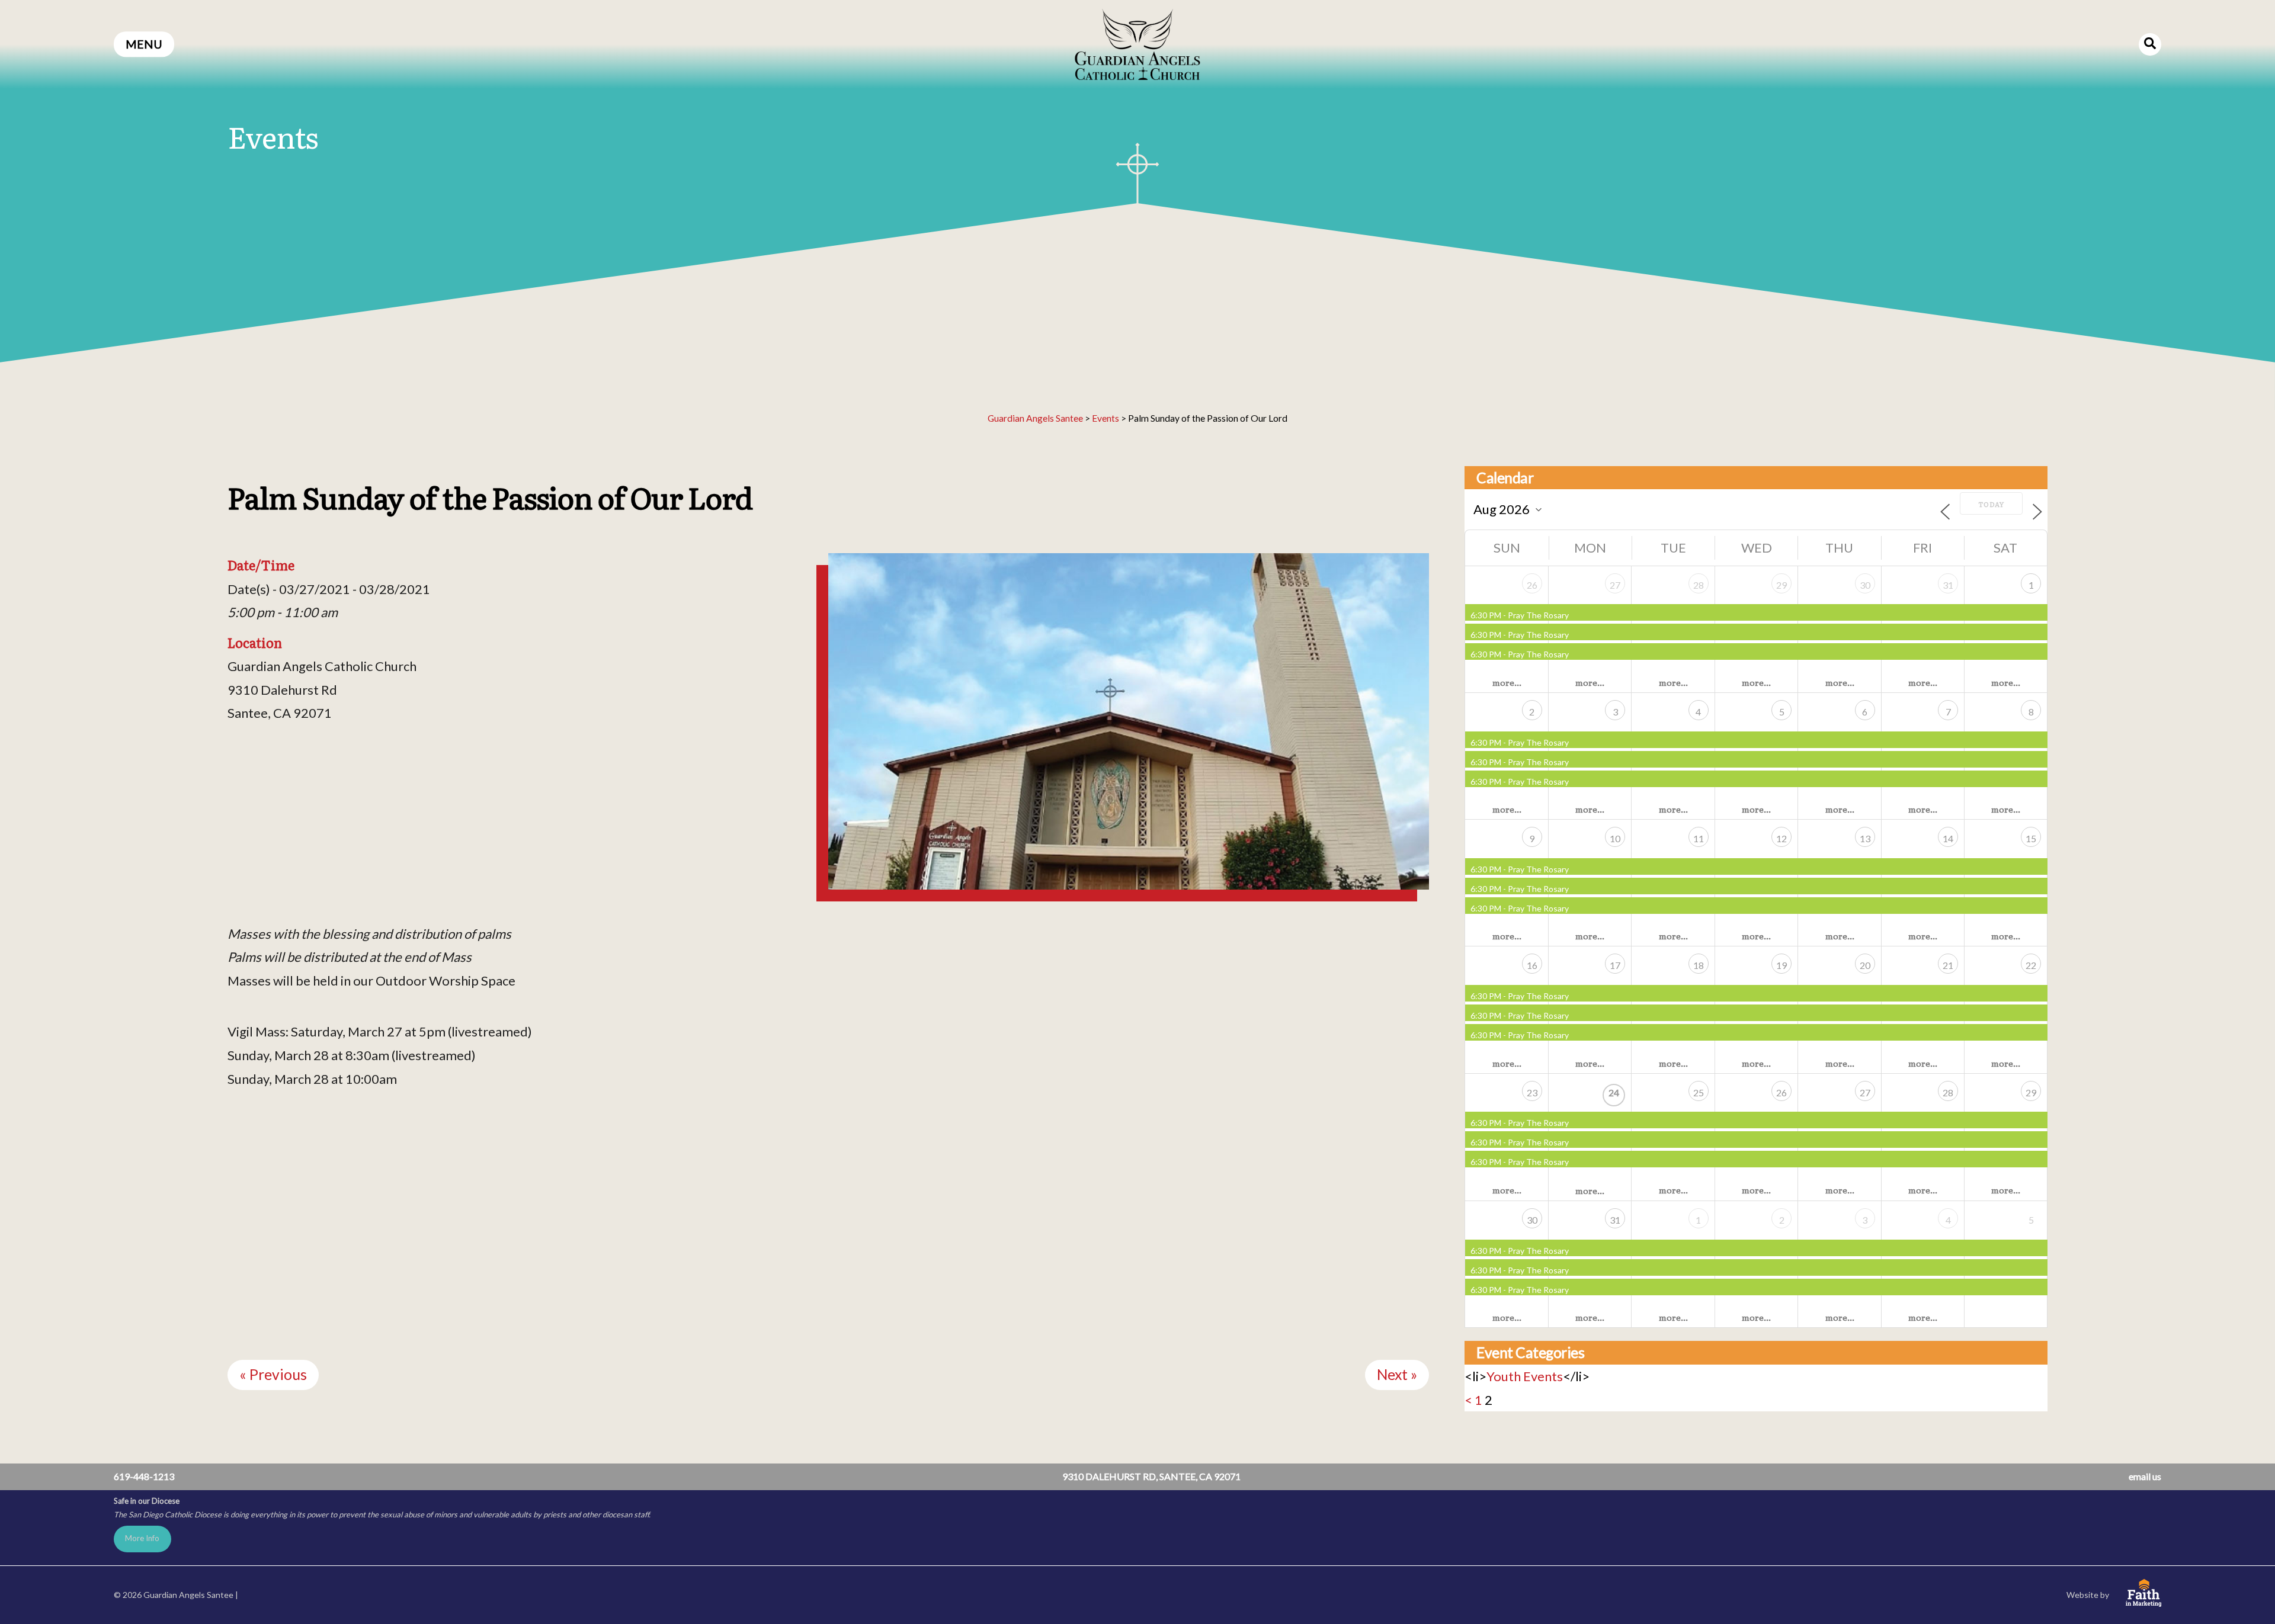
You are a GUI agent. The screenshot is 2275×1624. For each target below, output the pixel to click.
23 (1532, 1092)
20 (1865, 965)
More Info (142, 1538)
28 (1699, 585)
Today (1991, 504)
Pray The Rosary (1538, 615)
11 (1699, 838)
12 (1781, 838)
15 (2031, 838)
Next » (1397, 1374)
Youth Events (1525, 1376)
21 (1948, 965)
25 (1699, 1092)
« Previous (273, 1374)
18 (1699, 965)
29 (1781, 585)
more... (1507, 682)
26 (1532, 585)
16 (1532, 965)
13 (1865, 838)
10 (1615, 838)
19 (1781, 965)
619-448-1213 (144, 1476)
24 (1614, 1092)
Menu (144, 44)
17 (1615, 965)
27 (1615, 585)
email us (2145, 1476)
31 (1948, 585)
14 (1948, 838)
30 (1865, 585)
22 (2031, 965)
